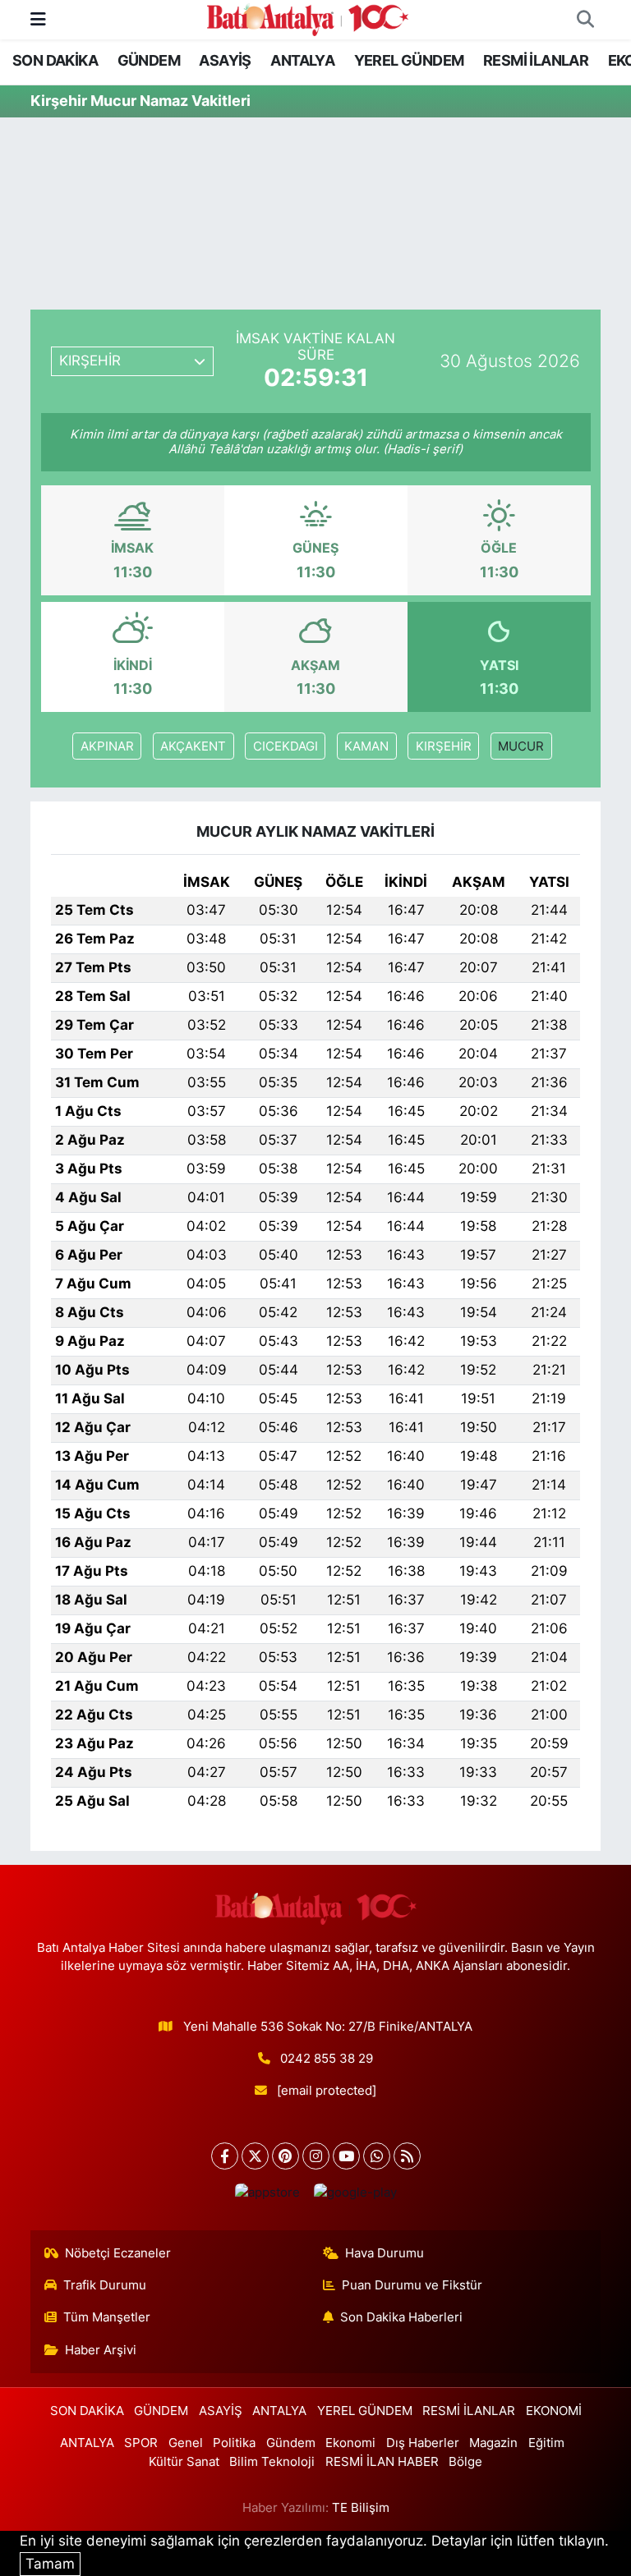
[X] (255, 2156)
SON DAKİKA (55, 60)
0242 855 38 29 (327, 2059)
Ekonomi (350, 2443)
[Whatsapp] (377, 2156)
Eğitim (546, 2443)
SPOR (141, 2443)
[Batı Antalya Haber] (308, 18)
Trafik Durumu (105, 2285)
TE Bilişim (361, 2508)
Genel (186, 2443)
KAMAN (366, 746)
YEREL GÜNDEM (409, 60)
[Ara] (585, 20)
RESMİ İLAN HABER (382, 2462)
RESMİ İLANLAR (536, 60)
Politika (234, 2443)
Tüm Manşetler (107, 2317)
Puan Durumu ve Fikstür (412, 2285)
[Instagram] (316, 2156)
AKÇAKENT (193, 746)
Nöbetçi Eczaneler (118, 2253)
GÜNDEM (149, 60)
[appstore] (267, 2193)
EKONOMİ (554, 2411)
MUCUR (521, 746)
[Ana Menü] (38, 19)
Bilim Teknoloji (272, 2462)
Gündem (291, 2443)
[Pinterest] (286, 2156)
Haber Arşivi (101, 2350)
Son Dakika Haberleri (401, 2317)
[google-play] (355, 2193)
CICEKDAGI (286, 746)
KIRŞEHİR (444, 746)
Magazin (493, 2443)
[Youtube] (346, 2156)
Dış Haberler (423, 2443)
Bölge (465, 2462)
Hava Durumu (385, 2253)
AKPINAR (107, 746)
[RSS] (407, 2156)
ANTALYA (302, 60)
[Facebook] (225, 2156)
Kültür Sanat (184, 2462)
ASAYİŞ (225, 60)
